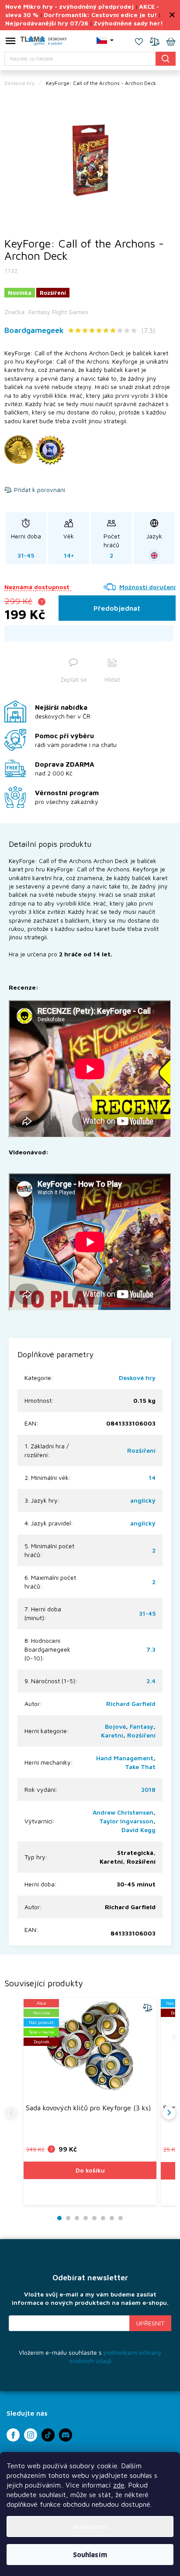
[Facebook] (13, 2435)
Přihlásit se (150, 2323)
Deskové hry (137, 1378)
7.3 (151, 1649)
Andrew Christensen (123, 1812)
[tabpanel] (90, 160)
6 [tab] (103, 2218)
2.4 (151, 1681)
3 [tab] (77, 2218)
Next (169, 2113)
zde (119, 2485)
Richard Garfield (131, 1704)
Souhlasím (90, 2555)
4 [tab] (86, 2218)
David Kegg (138, 1830)
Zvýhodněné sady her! (128, 23)
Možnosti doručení (147, 587)
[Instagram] (31, 2435)
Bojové (115, 1726)
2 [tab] (68, 2218)
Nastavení (90, 2526)
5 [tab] (94, 2218)
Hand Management (125, 1758)
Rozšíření (141, 1450)
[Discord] (66, 2435)
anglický (143, 1500)
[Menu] (10, 42)
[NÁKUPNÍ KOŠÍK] (171, 42)
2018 (148, 1789)
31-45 (147, 1613)
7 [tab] (112, 2218)
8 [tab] (121, 2218)
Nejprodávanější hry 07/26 (47, 23)
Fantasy (142, 1726)
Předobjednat (117, 608)
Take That (140, 1767)
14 (152, 1477)
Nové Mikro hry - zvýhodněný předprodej (69, 6)
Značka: (46, 312)
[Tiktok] (48, 2435)
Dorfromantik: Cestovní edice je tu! (100, 15)
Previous (11, 2113)
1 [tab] (60, 2218)
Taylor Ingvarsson (126, 1821)
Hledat (166, 58)
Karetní (112, 1735)
